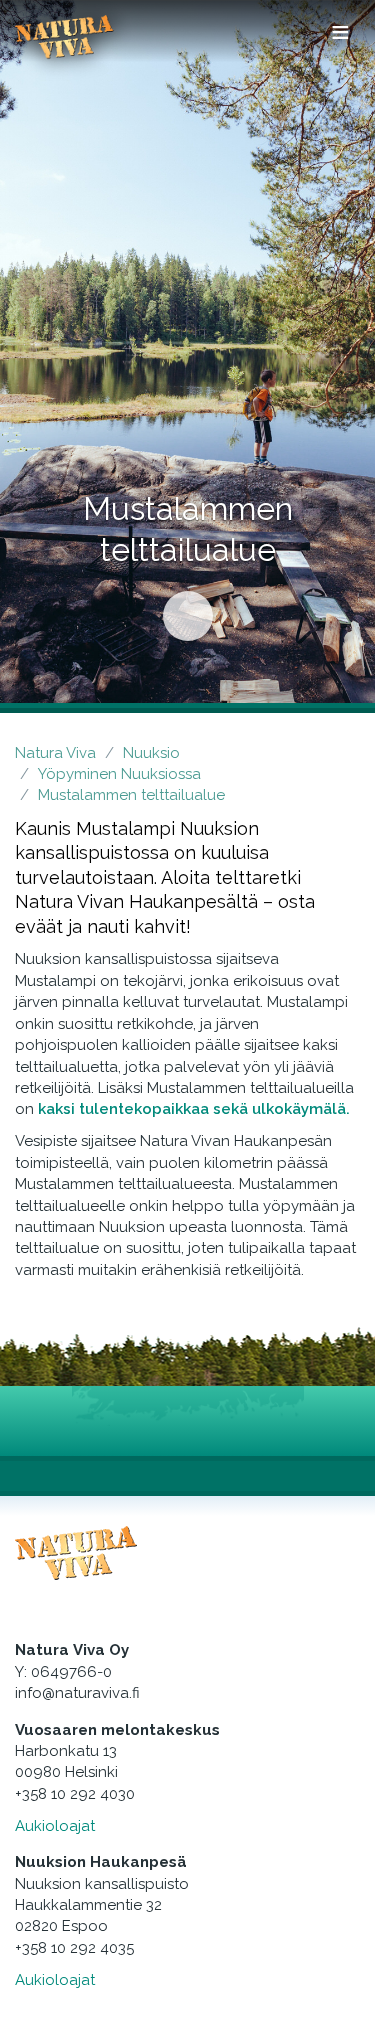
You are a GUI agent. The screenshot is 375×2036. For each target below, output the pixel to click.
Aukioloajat (55, 1826)
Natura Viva (55, 753)
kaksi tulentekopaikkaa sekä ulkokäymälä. (194, 1109)
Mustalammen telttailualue (131, 795)
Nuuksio (151, 753)
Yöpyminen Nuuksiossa (119, 774)
